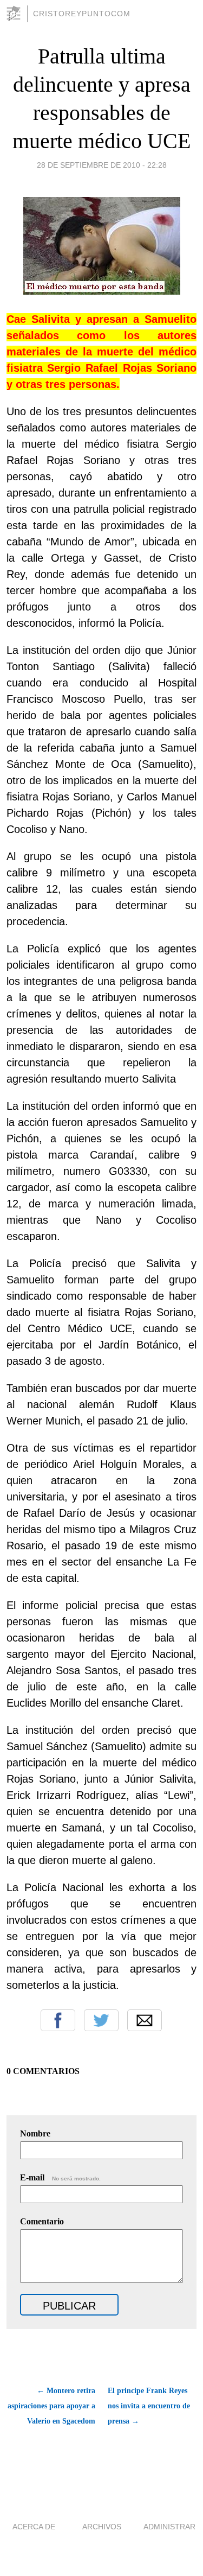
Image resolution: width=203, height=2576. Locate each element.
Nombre (35, 2133)
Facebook (58, 2020)
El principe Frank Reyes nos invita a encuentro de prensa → (149, 2406)
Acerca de (34, 2527)
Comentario (42, 2221)
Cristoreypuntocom (82, 14)
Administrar (169, 2527)
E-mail (60, 2177)
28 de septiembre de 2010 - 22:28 (102, 165)
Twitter (101, 2020)
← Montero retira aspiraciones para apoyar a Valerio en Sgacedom (51, 2406)
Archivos (102, 2527)
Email (145, 2020)
